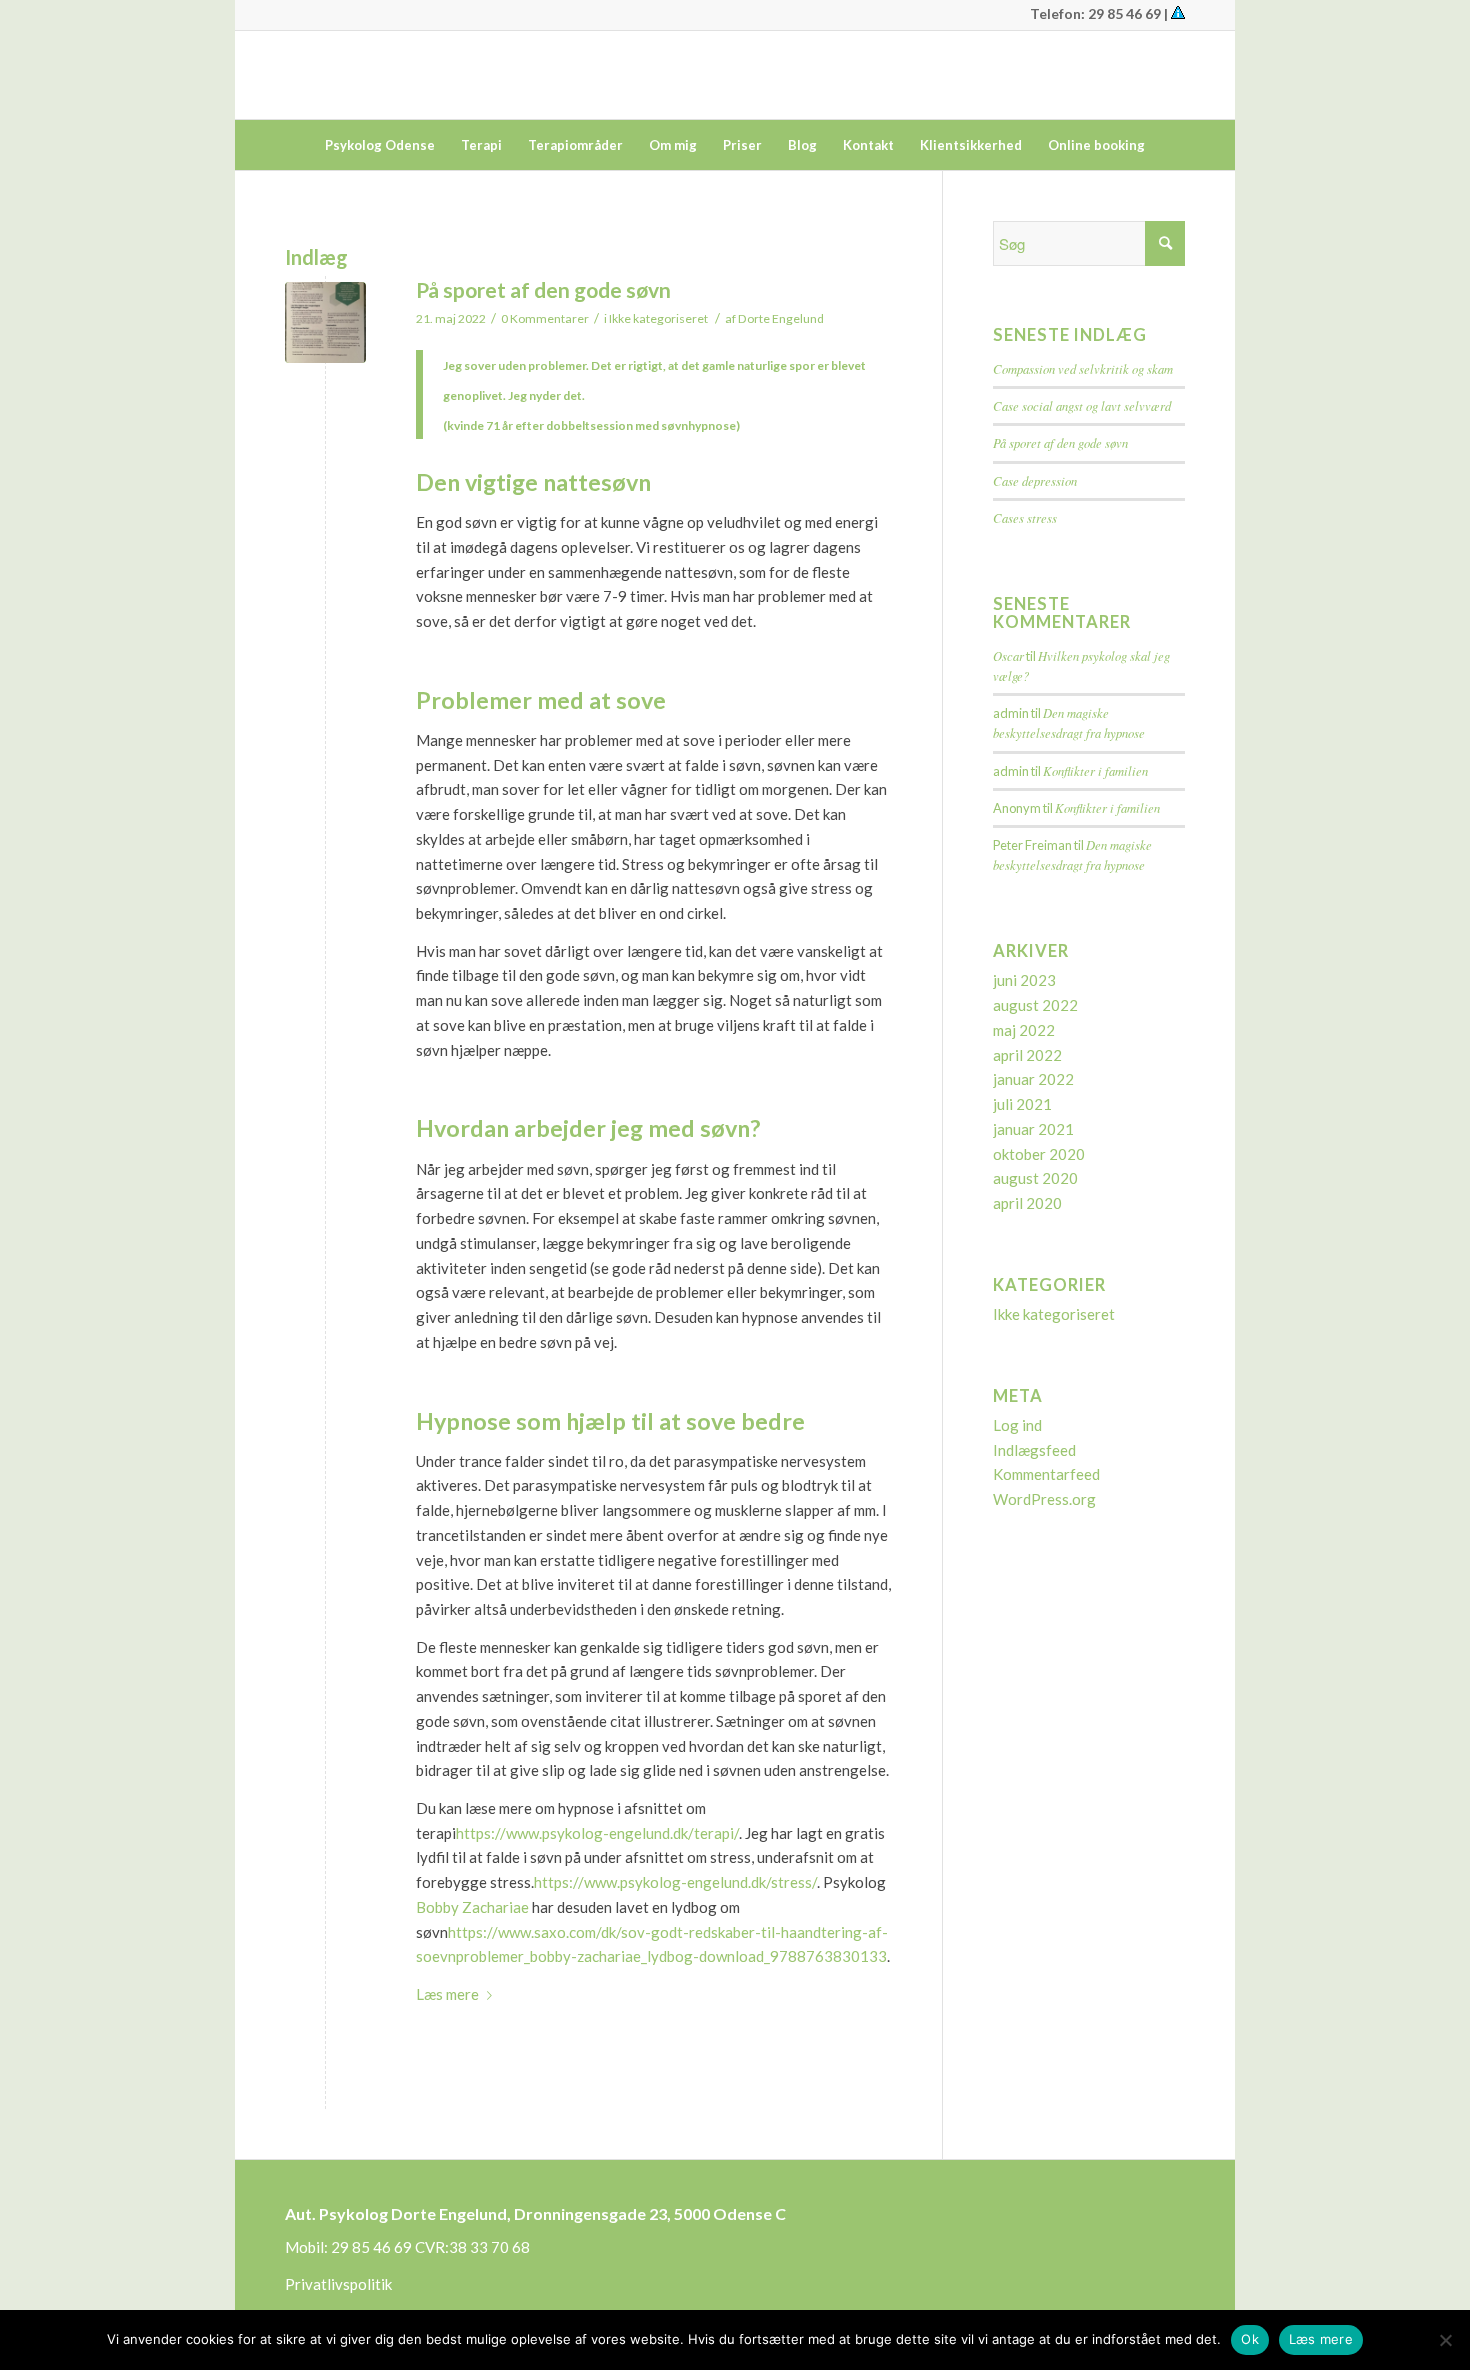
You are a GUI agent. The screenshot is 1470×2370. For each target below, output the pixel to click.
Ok (1250, 2339)
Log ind (1017, 1425)
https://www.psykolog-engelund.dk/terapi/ (597, 1833)
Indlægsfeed (1034, 1450)
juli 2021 (1022, 1104)
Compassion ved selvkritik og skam (1083, 368)
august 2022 (1035, 1005)
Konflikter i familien (1095, 770)
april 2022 (1027, 1055)
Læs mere (447, 1994)
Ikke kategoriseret (658, 318)
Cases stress (1025, 517)
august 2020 (1035, 1178)
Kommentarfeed (1046, 1474)
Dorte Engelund (781, 318)
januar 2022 (1033, 1079)
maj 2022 (1024, 1030)
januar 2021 (1033, 1129)
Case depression (1035, 480)
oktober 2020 (1039, 1154)
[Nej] (1445, 2340)
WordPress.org (1044, 1499)
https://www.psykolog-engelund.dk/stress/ (675, 1882)
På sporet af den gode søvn (543, 289)
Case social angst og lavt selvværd (1082, 405)
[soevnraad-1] (325, 322)
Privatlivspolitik (338, 2284)
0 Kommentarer (545, 318)
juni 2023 (1024, 980)
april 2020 (1027, 1203)
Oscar (1008, 655)
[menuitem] (380, 145)
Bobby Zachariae (472, 1907)
